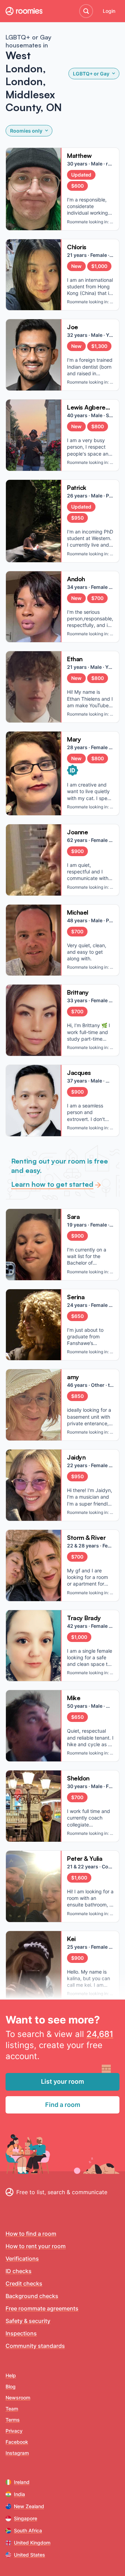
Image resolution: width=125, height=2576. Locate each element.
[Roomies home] (24, 11)
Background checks (32, 2296)
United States (30, 2555)
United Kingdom (32, 2543)
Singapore (26, 2518)
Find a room (63, 2105)
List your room (62, 2081)
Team (12, 2409)
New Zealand (29, 2506)
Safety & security (28, 2321)
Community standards (35, 2346)
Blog (11, 2386)
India (19, 2494)
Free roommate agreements (42, 2308)
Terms (13, 2420)
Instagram (17, 2453)
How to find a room (31, 2234)
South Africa (28, 2530)
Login (109, 11)
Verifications (22, 2259)
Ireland (22, 2482)
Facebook (17, 2442)
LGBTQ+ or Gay (91, 74)
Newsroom (18, 2398)
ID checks (19, 2271)
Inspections (21, 2333)
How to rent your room (36, 2246)
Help (11, 2375)
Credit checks (24, 2283)
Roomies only (26, 131)
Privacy (14, 2431)
